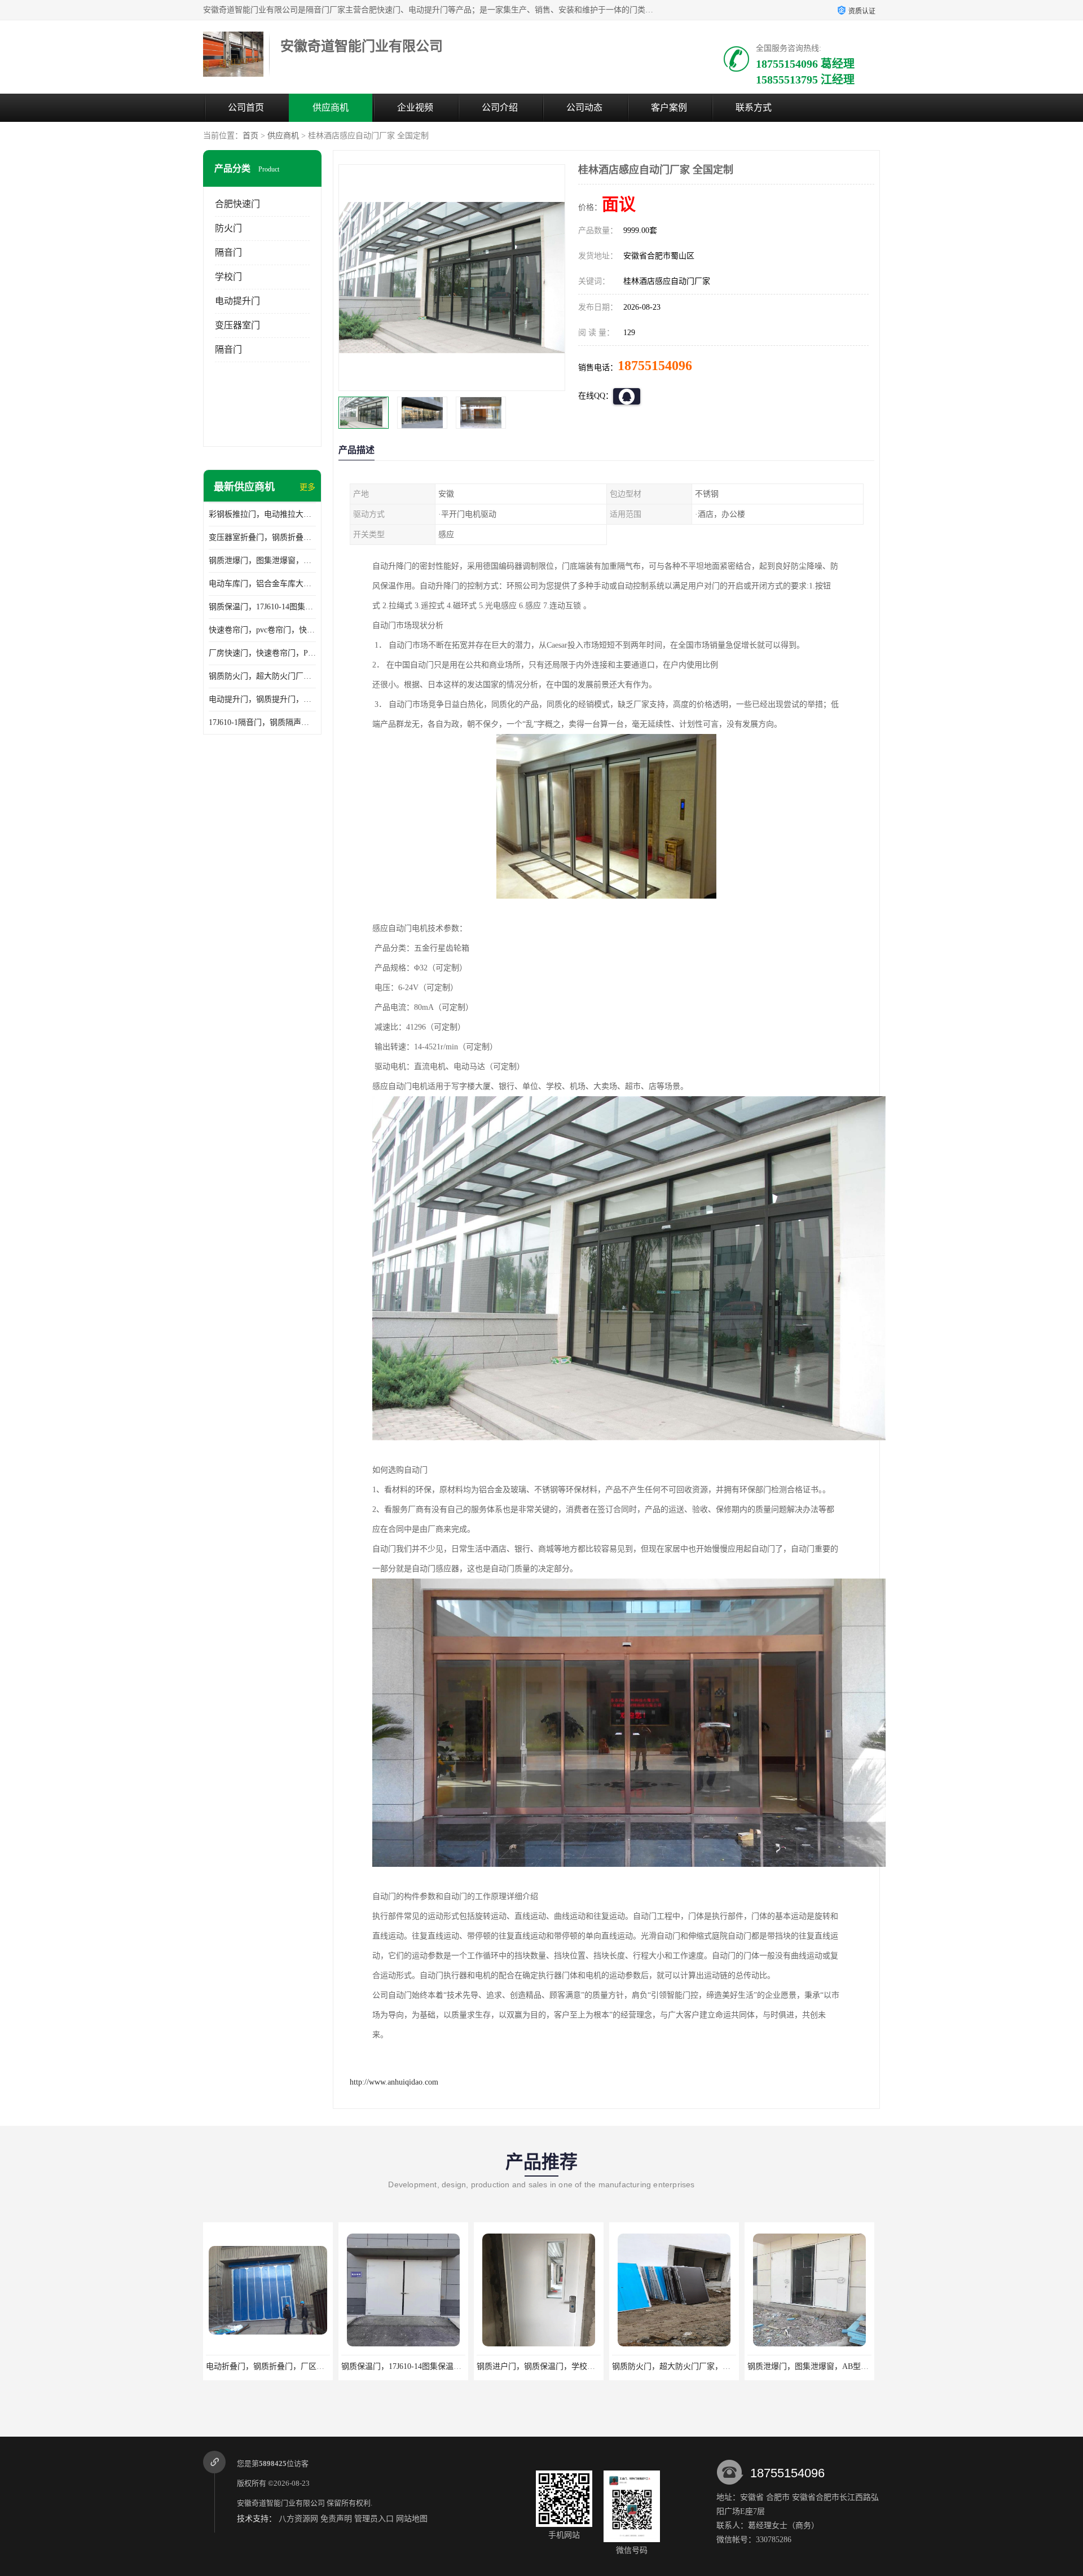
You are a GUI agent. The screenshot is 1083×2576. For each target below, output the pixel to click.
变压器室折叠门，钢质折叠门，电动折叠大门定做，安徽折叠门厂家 (262, 537)
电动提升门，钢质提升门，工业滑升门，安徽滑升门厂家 (262, 699)
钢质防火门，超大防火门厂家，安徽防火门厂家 (262, 676)
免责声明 (336, 2519)
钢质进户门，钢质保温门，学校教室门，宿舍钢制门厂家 (440, 2366)
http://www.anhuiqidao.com (394, 2082)
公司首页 (246, 107)
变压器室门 (237, 325)
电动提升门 (237, 301)
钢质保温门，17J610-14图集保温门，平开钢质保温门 (262, 607)
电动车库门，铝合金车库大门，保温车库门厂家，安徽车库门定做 (262, 584)
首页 (250, 136)
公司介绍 (500, 107)
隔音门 (228, 252)
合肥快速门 (237, 204)
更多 (307, 487)
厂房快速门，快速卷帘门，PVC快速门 (262, 653)
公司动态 (584, 107)
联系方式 (754, 107)
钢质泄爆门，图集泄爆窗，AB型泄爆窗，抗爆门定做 (262, 561)
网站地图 (412, 2519)
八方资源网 (298, 2519)
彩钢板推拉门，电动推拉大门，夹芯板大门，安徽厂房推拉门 (262, 514)
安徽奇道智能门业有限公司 (281, 2503)
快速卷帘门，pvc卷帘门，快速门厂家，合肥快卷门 (262, 630)
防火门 (228, 228)
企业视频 (415, 107)
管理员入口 (374, 2519)
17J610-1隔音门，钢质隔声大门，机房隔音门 (262, 722)
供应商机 (331, 107)
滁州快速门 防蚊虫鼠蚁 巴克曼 (809, 2366)
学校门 (228, 277)
